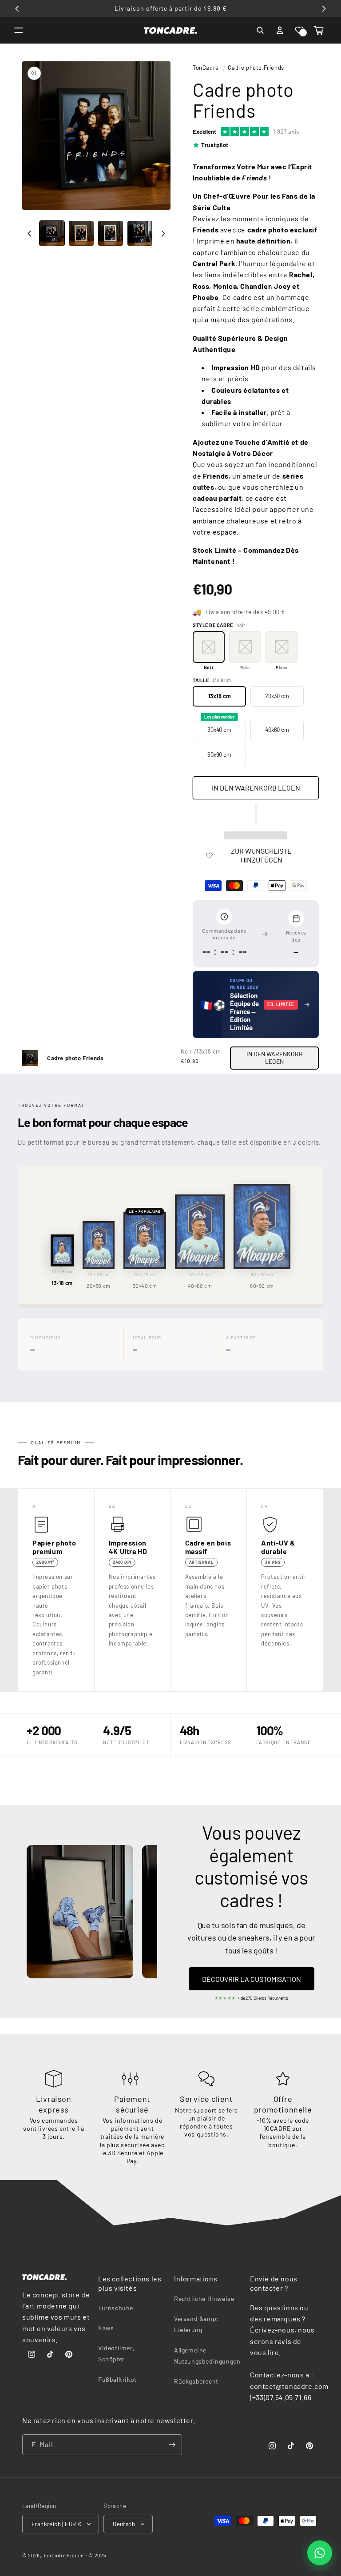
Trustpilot (215, 145)
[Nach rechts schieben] (163, 233)
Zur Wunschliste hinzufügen (261, 855)
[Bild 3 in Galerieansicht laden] (111, 233)
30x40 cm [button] (219, 727)
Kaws (106, 2328)
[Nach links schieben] (30, 233)
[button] (299, 30)
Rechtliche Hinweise (204, 2298)
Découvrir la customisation (252, 1979)
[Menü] (19, 30)
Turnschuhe (116, 2308)
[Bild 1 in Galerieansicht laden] (52, 233)
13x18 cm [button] (220, 696)
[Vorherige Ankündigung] (17, 8)
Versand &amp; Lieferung (196, 2324)
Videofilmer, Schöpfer (116, 2353)
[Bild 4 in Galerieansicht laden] (140, 233)
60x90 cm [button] (219, 755)
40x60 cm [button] (277, 730)
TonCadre (206, 68)
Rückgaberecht (196, 2381)
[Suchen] (260, 30)
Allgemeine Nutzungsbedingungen (207, 2356)
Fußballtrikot (117, 2379)
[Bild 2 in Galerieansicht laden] (81, 233)
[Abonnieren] (172, 2445)
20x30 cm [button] (277, 696)
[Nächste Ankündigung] (324, 8)
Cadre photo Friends (256, 68)
